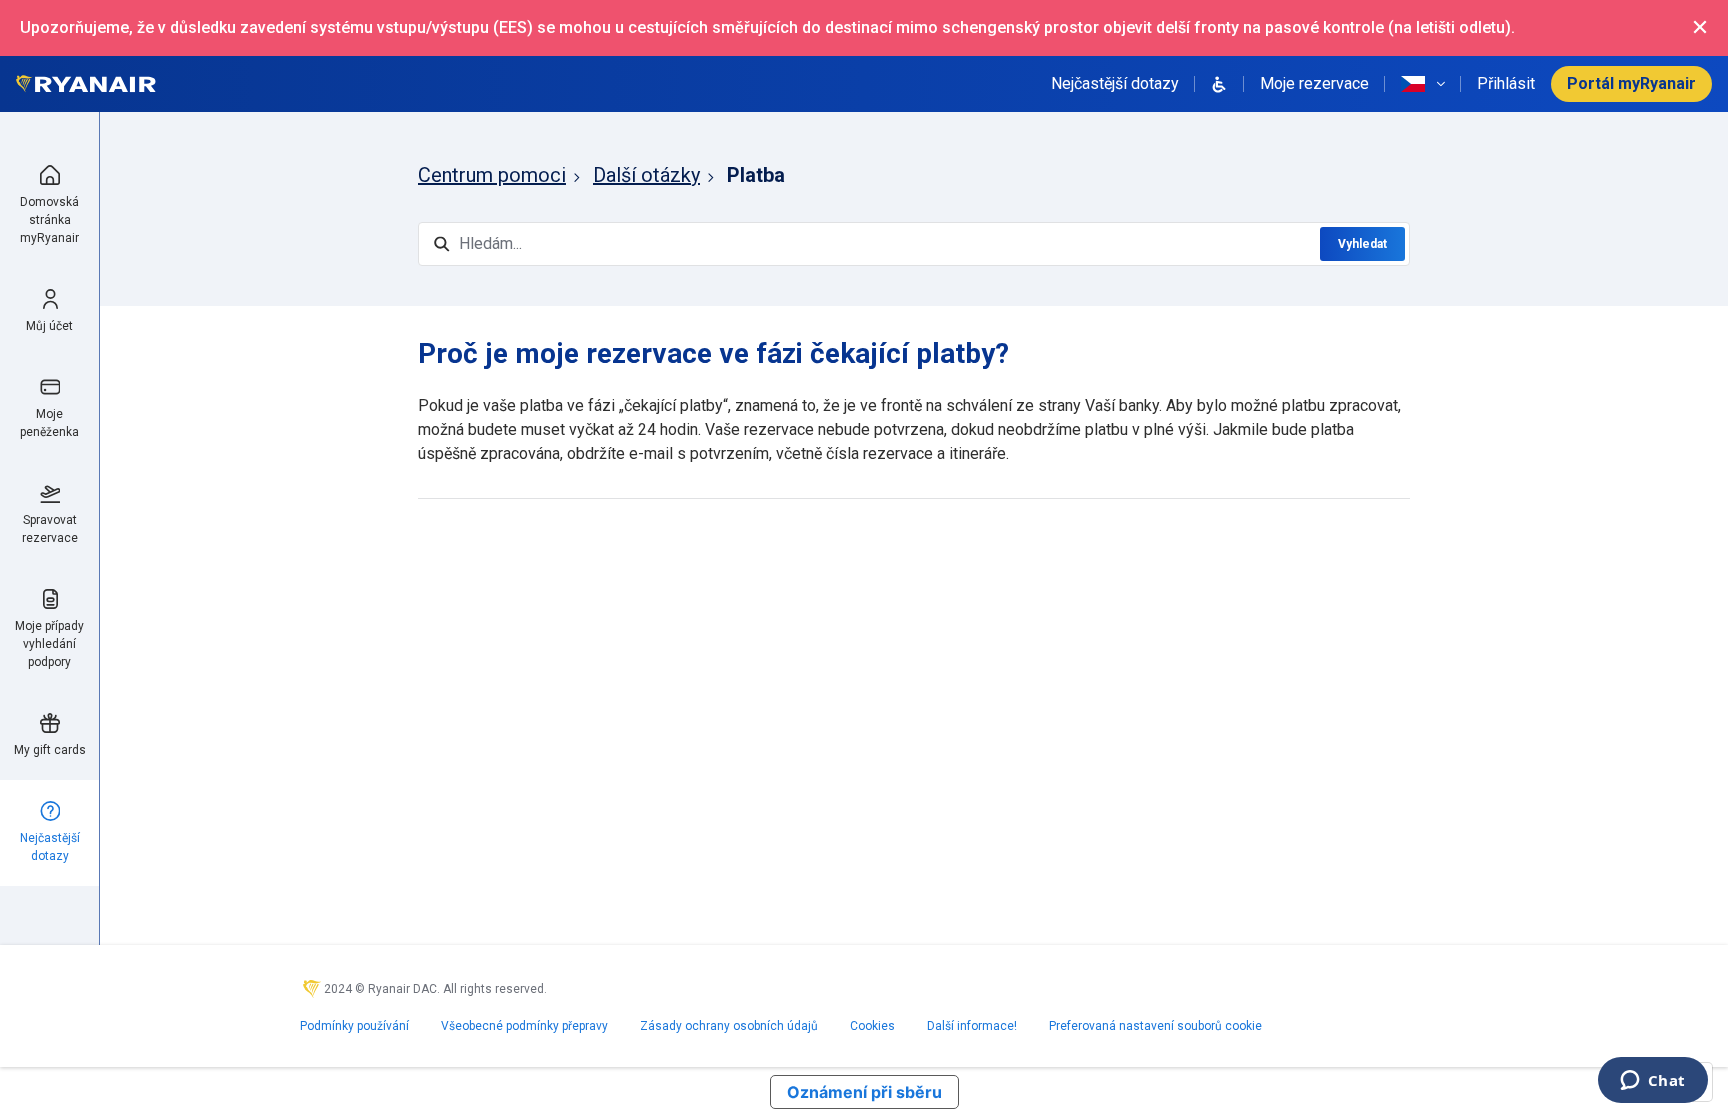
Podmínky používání (354, 1026)
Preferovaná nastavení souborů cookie (1155, 1026)
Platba (756, 175)
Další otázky (646, 175)
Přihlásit (1506, 83)
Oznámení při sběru (864, 1092)
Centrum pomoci (492, 175)
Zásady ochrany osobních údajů (729, 1026)
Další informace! (972, 1026)
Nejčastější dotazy (1115, 83)
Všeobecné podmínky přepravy (524, 1026)
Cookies (872, 1026)
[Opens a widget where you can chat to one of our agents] (1652, 1082)
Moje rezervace (1314, 83)
